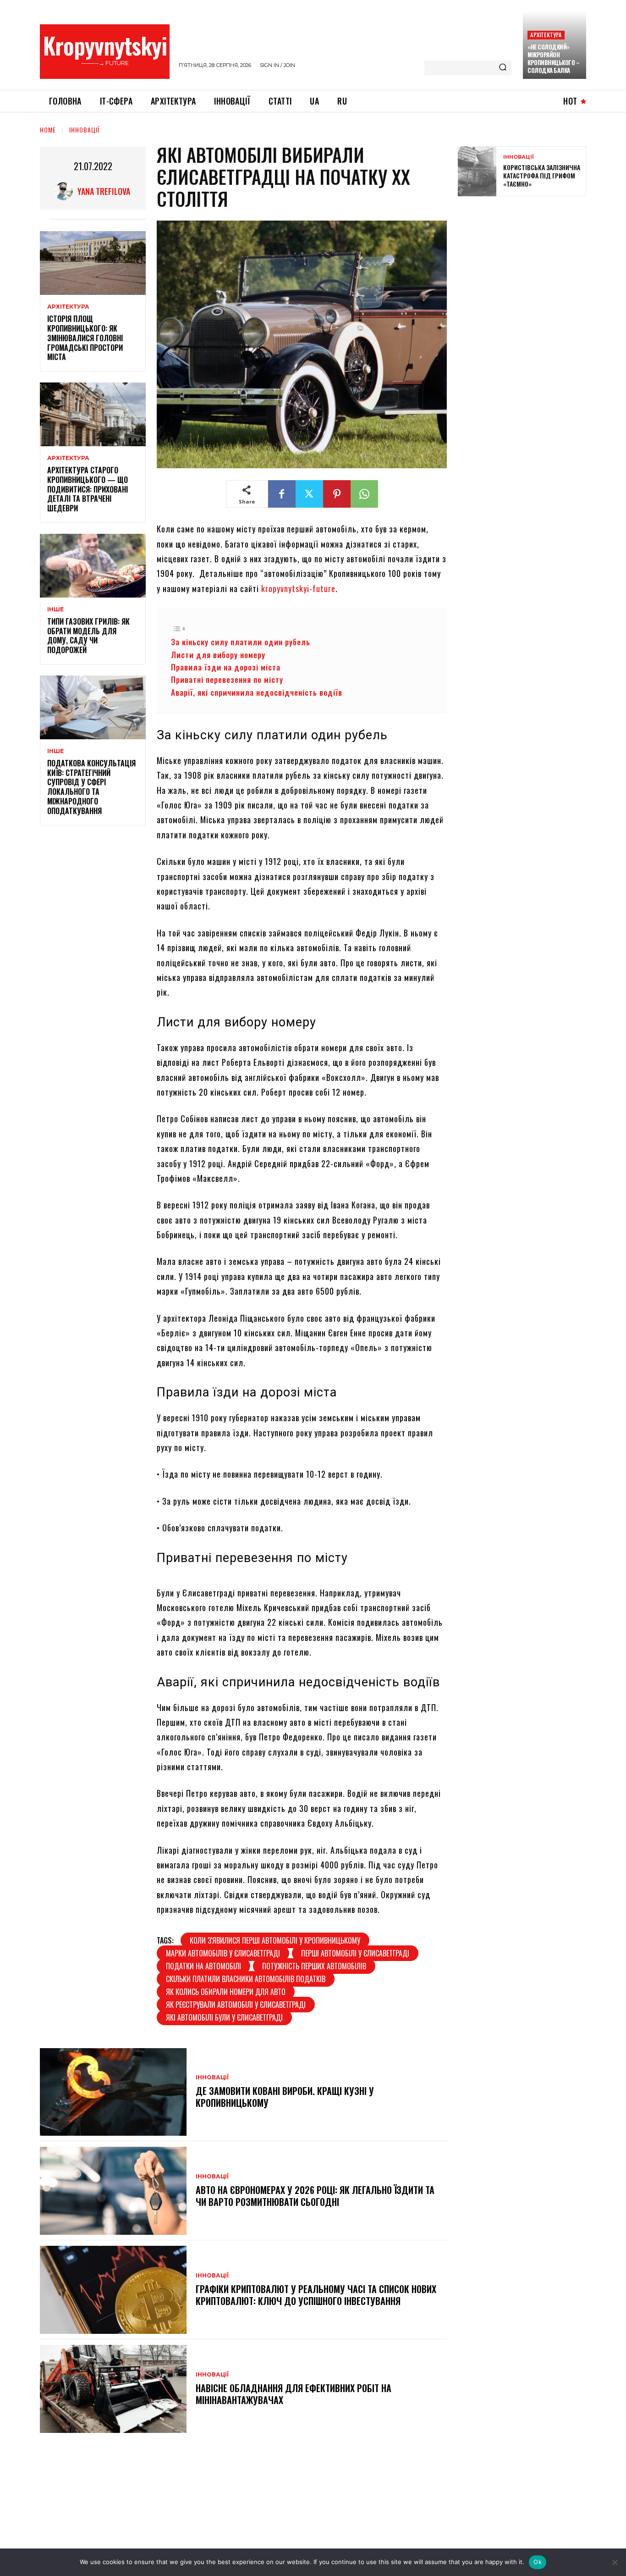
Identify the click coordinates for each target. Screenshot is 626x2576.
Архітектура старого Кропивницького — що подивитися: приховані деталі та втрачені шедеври (88, 489)
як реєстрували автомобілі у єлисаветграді (236, 2005)
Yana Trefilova (104, 191)
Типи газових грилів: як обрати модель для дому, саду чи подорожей (88, 636)
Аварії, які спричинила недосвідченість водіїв (257, 692)
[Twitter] (309, 494)
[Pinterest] (337, 494)
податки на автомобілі (203, 1966)
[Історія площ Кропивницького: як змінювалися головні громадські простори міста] (93, 263)
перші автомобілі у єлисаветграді (355, 1953)
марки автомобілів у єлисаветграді (223, 1953)
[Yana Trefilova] (66, 191)
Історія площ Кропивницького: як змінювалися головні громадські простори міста (85, 338)
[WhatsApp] (364, 494)
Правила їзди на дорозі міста (226, 667)
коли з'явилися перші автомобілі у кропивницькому (275, 1940)
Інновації (85, 130)
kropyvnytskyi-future (298, 588)
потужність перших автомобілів (314, 1966)
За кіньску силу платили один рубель (242, 642)
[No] (615, 2562)
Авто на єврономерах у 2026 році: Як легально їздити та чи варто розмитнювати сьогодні (315, 2196)
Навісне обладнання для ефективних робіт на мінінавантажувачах (294, 2394)
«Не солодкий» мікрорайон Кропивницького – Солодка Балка (553, 58)
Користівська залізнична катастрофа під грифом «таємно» (542, 175)
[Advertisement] (527, 270)
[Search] (503, 68)
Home (48, 130)
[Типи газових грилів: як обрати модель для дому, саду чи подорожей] (93, 566)
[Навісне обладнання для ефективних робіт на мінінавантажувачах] (113, 2389)
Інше (55, 609)
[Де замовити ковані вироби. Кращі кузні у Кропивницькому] (113, 2092)
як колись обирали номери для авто (226, 1992)
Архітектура (546, 35)
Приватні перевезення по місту (227, 679)
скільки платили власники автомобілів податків (246, 1979)
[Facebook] (282, 494)
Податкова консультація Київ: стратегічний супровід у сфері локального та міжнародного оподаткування (91, 787)
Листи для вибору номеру (218, 655)
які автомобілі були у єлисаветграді (224, 2017)
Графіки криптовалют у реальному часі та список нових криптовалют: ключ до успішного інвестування (316, 2295)
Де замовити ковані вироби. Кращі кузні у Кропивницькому (285, 2097)
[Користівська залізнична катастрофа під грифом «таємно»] (477, 171)
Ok (538, 2562)
